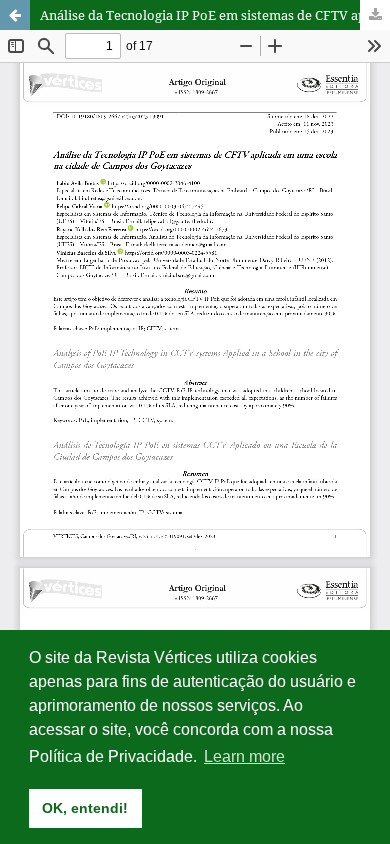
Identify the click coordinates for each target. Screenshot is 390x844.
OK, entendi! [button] (85, 808)
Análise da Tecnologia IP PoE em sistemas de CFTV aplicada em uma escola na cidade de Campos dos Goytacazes (215, 15)
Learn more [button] (244, 756)
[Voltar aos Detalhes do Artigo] (15, 15)
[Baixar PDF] (375, 15)
